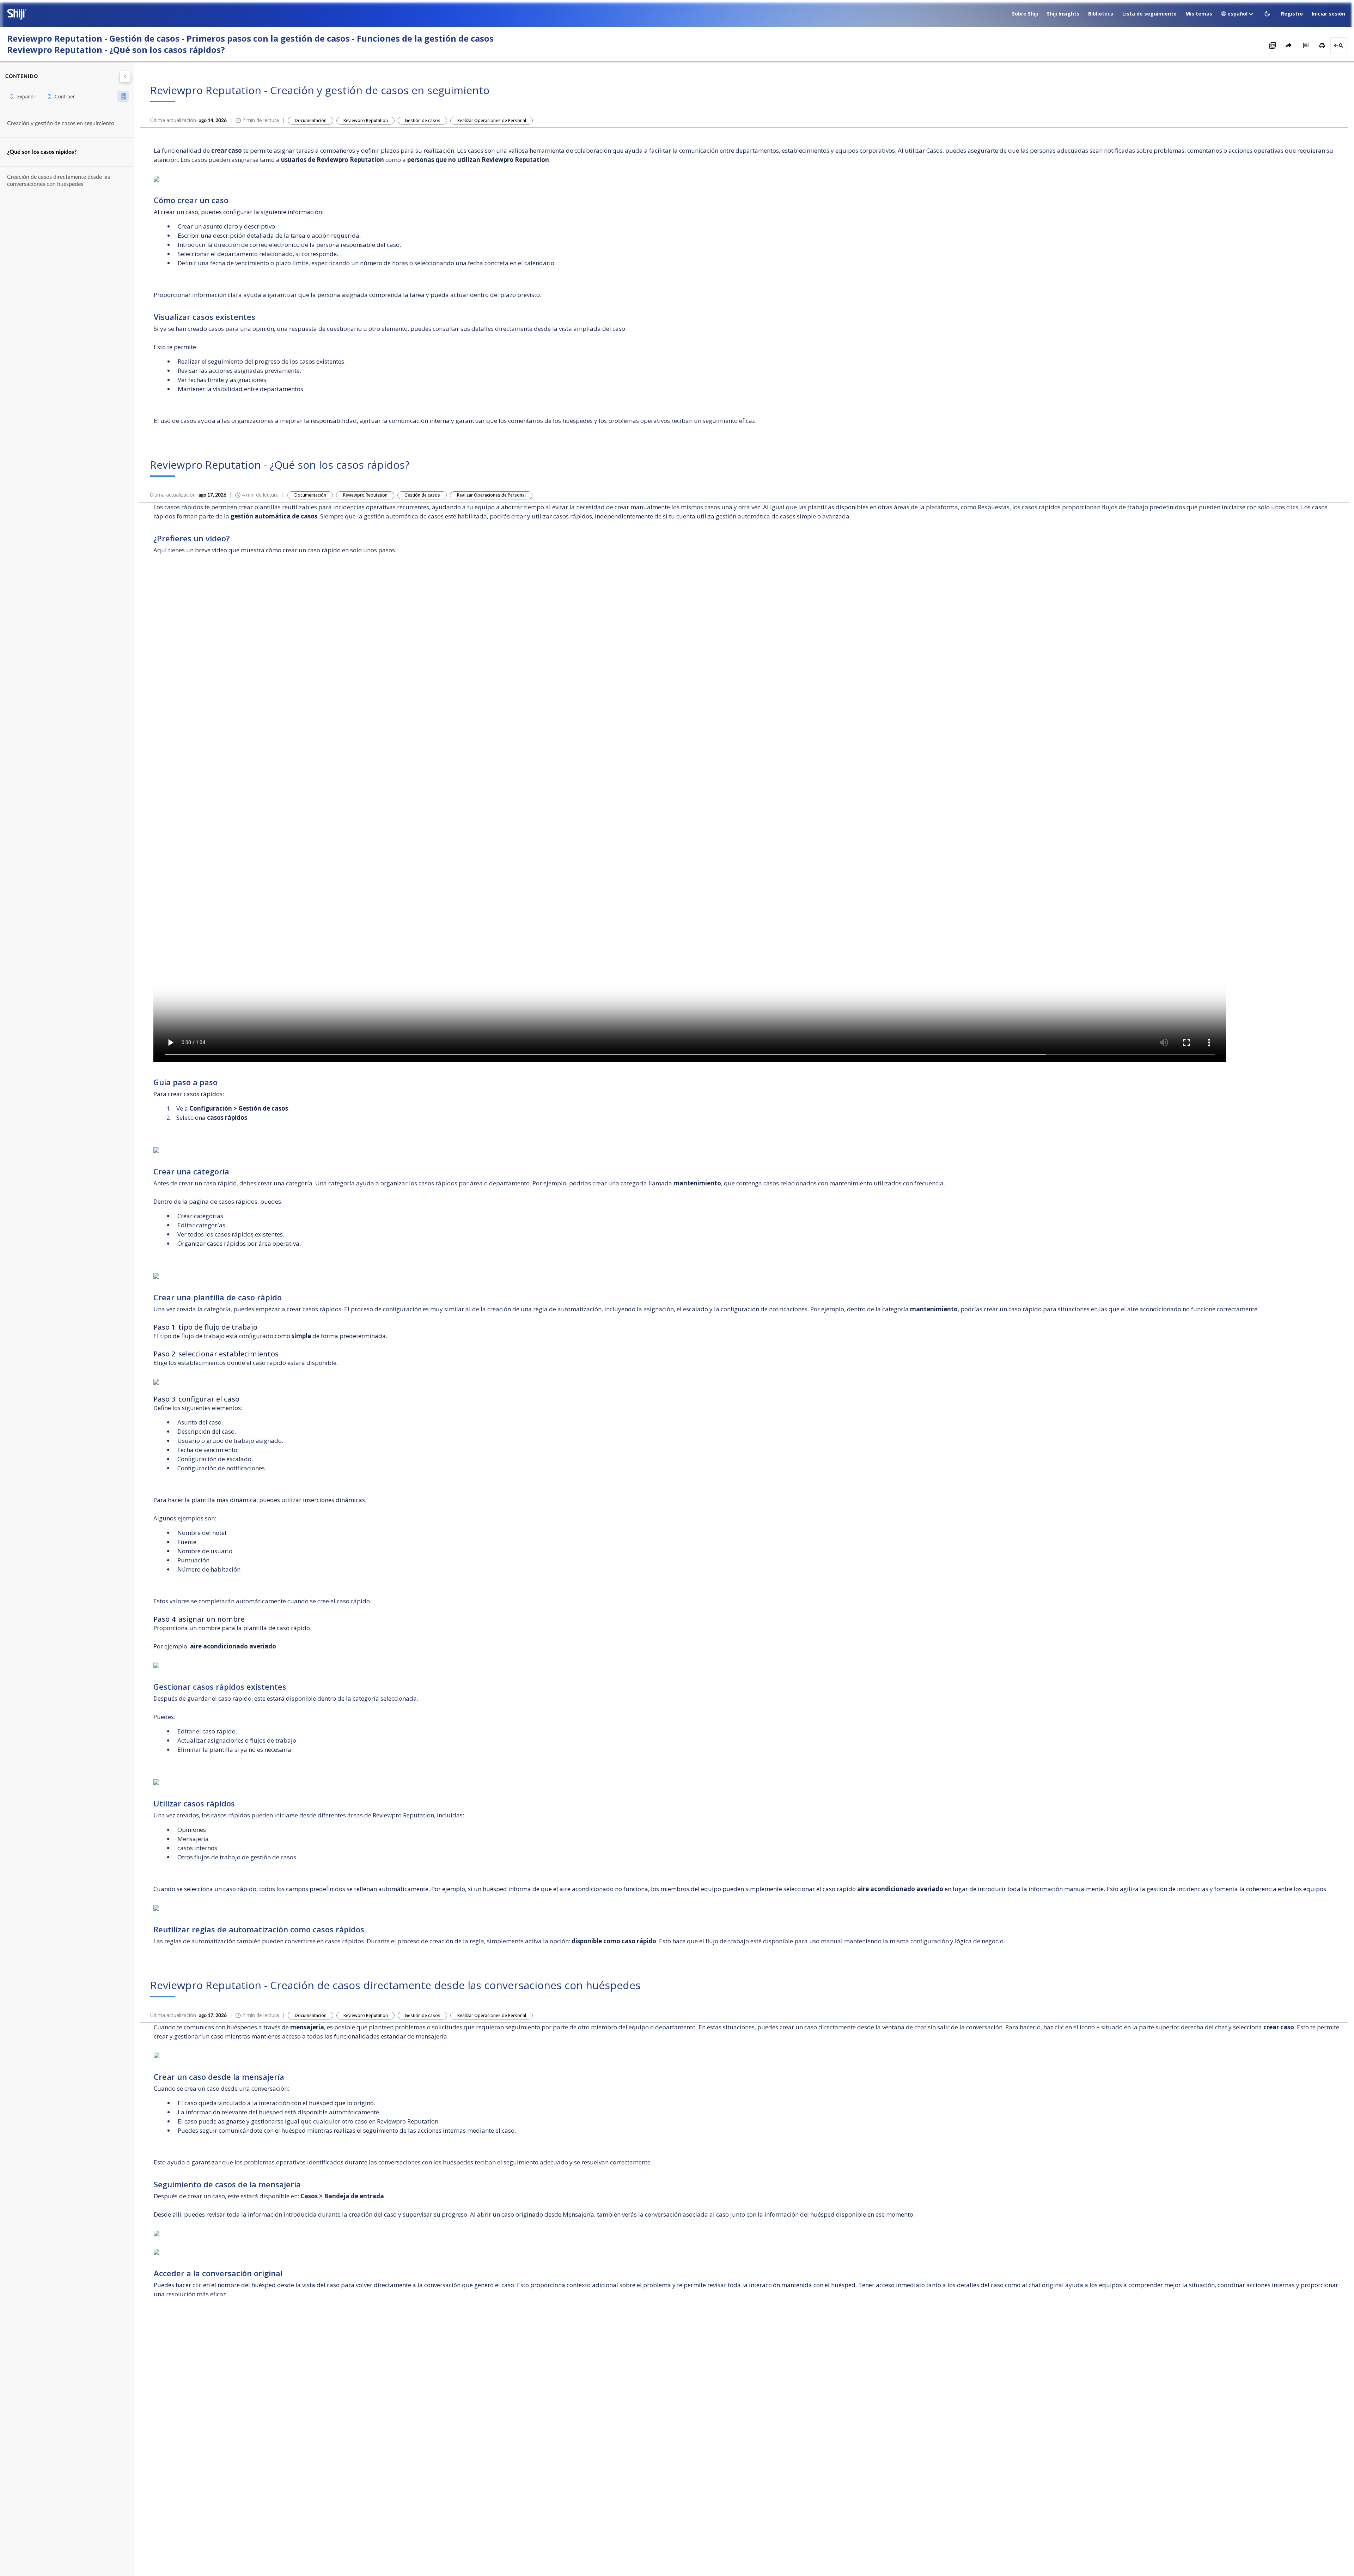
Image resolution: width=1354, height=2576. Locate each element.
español (1237, 14)
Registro (1292, 14)
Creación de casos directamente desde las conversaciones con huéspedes (59, 181)
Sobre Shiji (1025, 14)
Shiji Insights (1063, 14)
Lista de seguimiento (1149, 14)
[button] (1268, 14)
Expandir (27, 96)
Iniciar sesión (1328, 14)
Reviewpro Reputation (366, 120)
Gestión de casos (423, 120)
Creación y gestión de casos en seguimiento (61, 123)
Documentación (311, 120)
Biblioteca (1101, 14)
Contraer (65, 96)
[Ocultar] (125, 77)
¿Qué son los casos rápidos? (42, 152)
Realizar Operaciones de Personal (492, 120)
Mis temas (1199, 14)
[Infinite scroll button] (123, 96)
